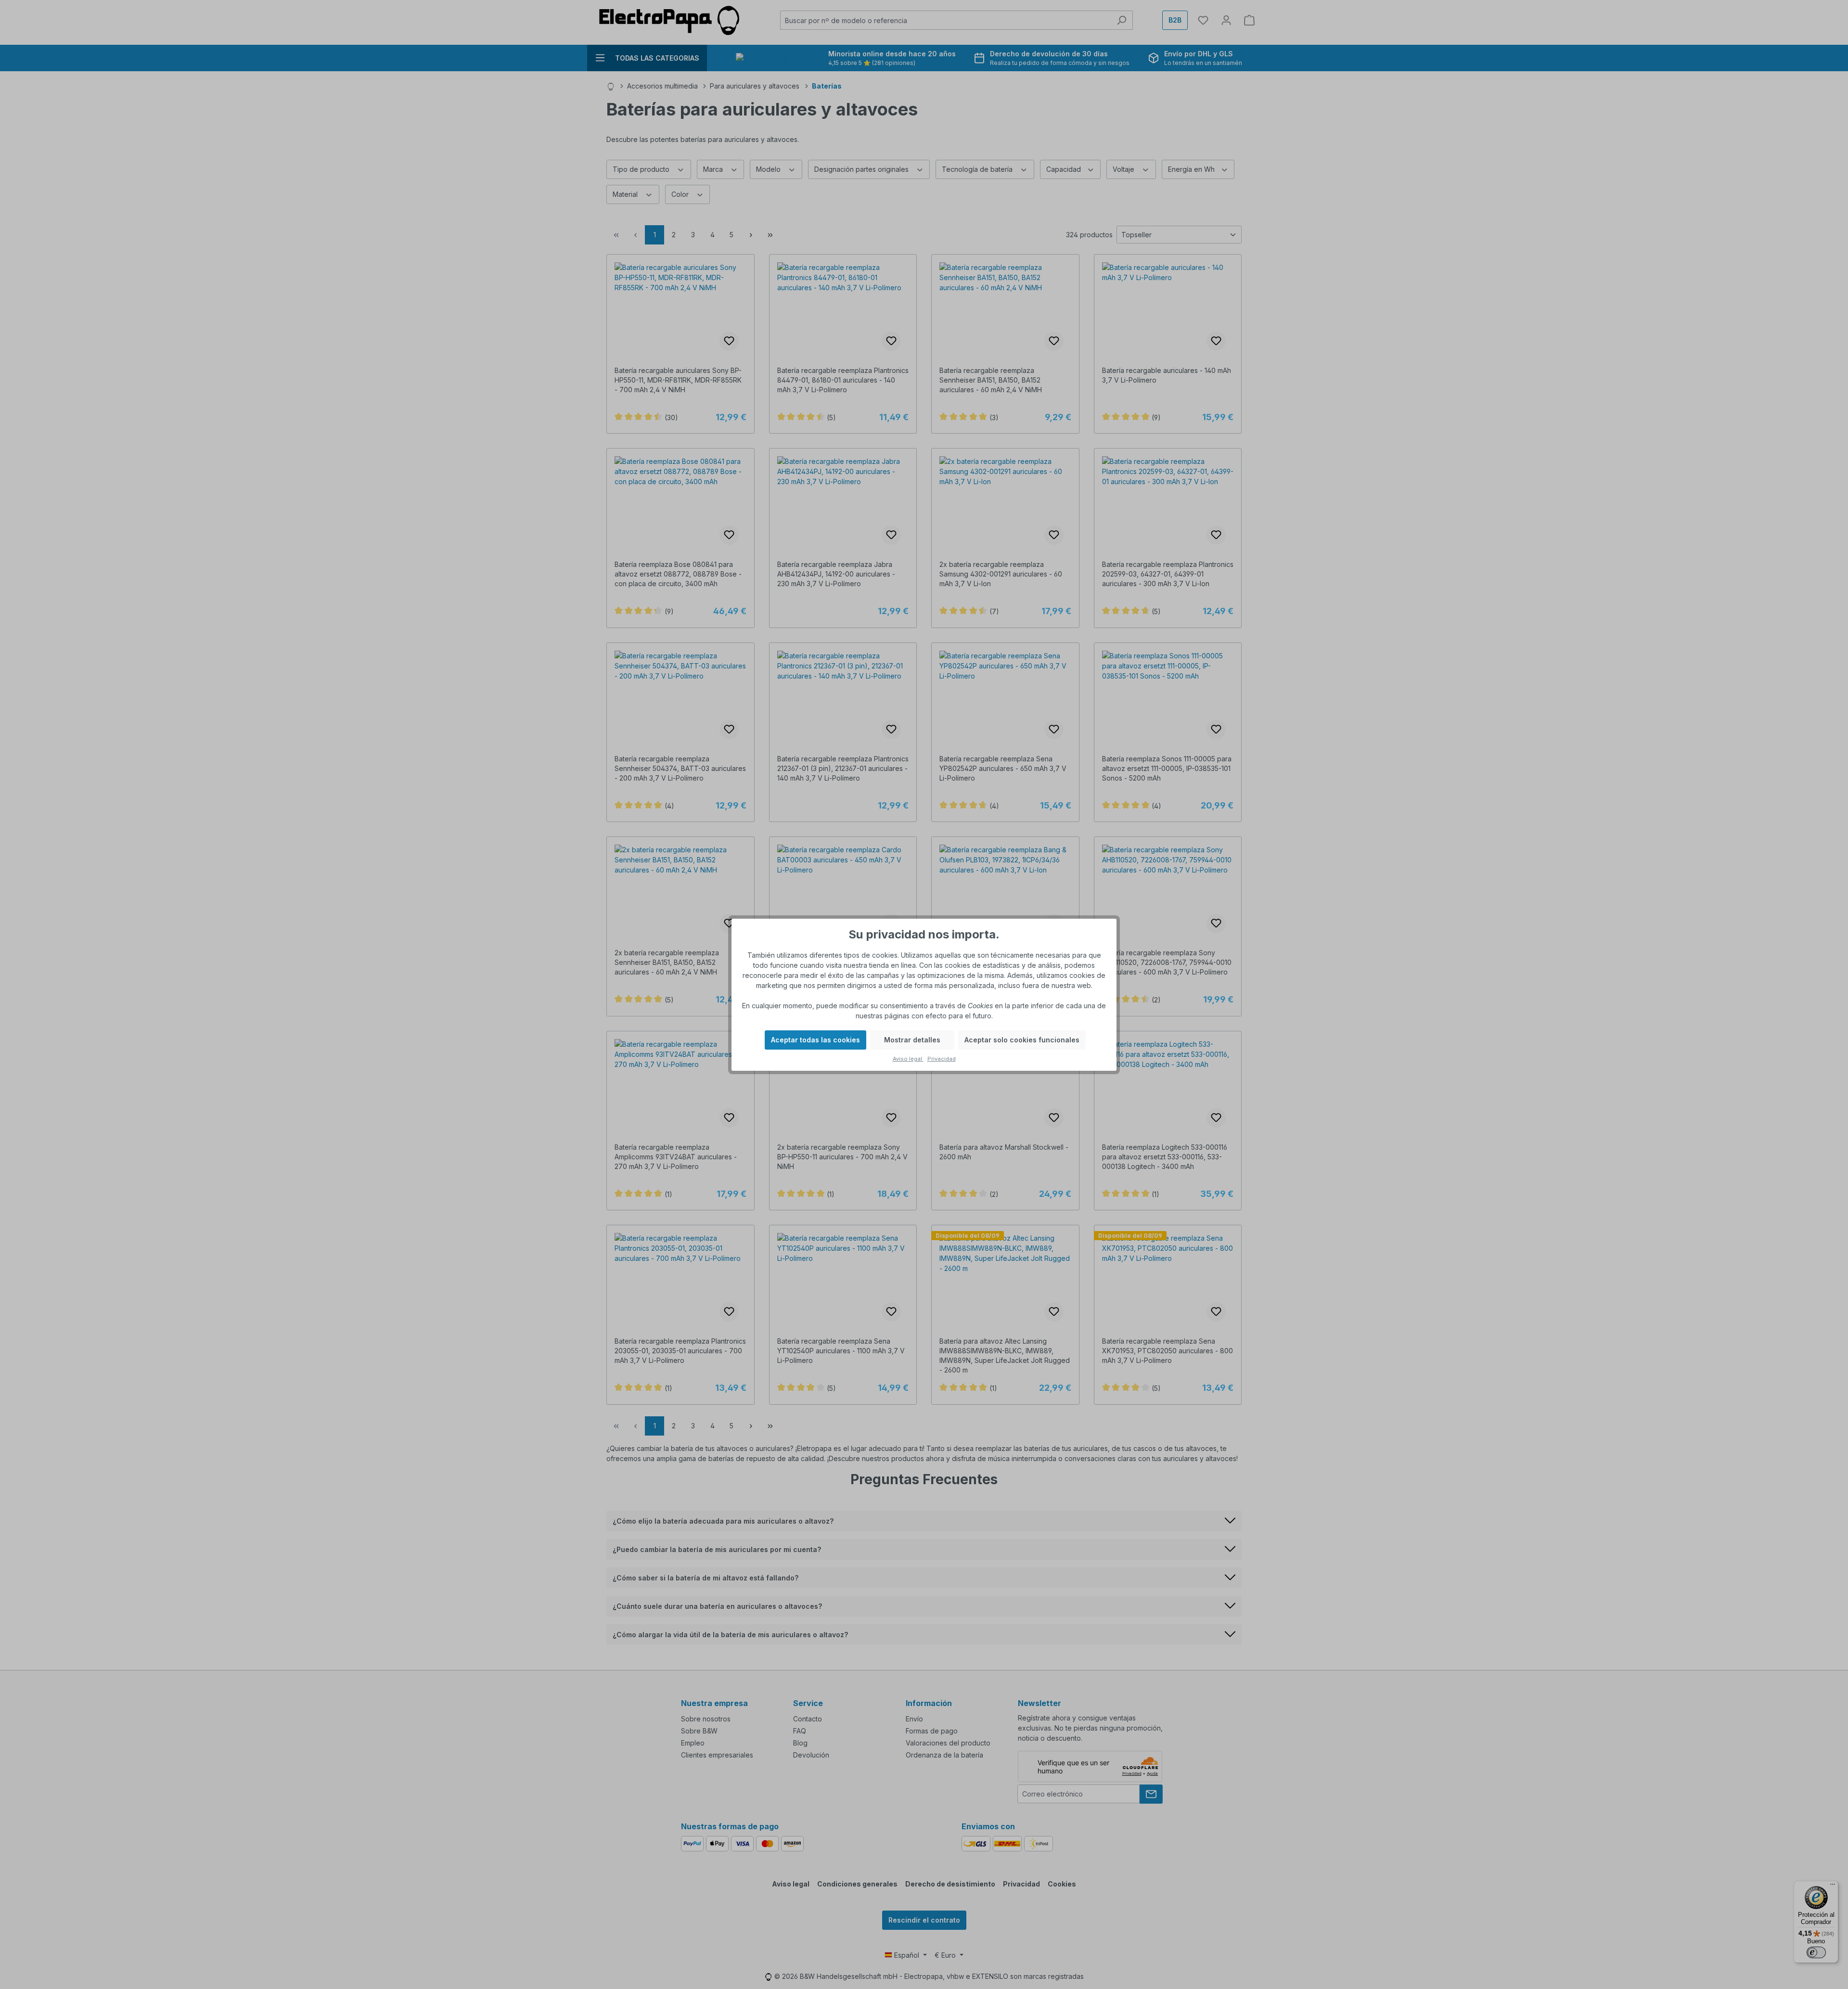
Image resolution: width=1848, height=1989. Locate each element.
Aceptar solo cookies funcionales (1022, 1040)
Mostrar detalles (912, 1040)
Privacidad (942, 1059)
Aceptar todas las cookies (815, 1040)
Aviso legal (908, 1059)
